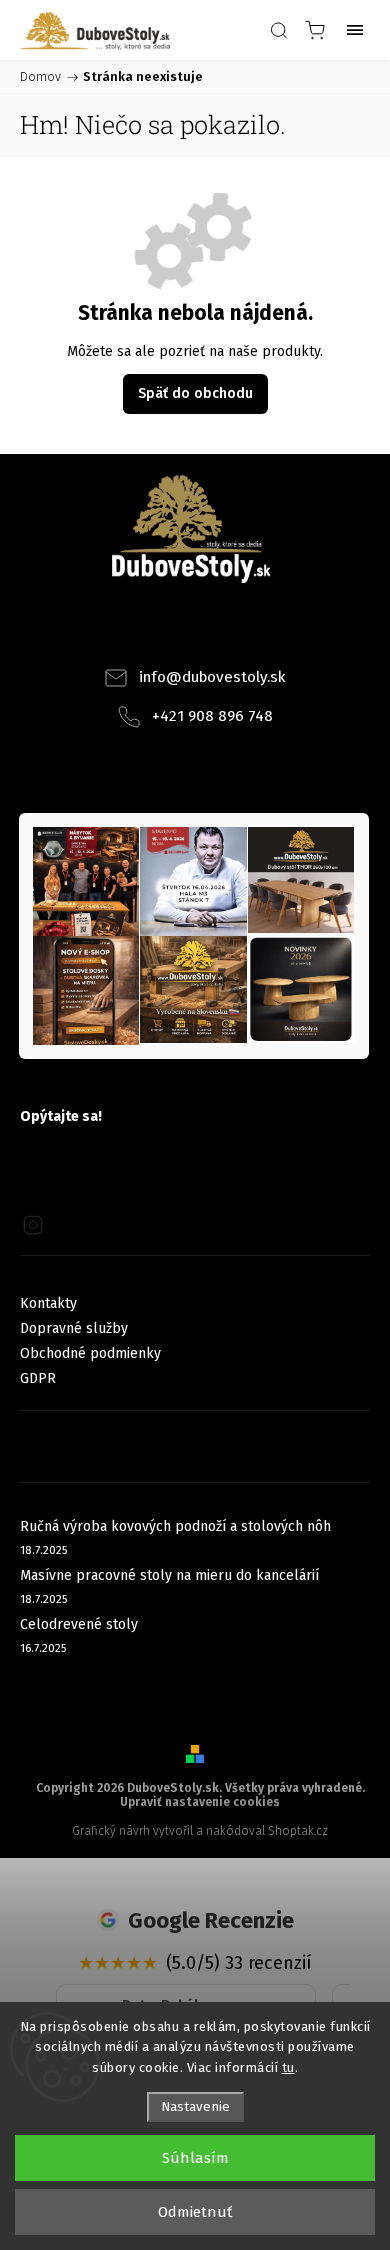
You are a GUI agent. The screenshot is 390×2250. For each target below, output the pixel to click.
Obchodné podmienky (90, 1353)
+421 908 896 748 (212, 716)
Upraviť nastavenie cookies (200, 1802)
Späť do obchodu (195, 393)
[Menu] (355, 30)
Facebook (168, 631)
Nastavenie (195, 2107)
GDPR (38, 1378)
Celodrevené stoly (79, 1624)
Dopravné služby (74, 1328)
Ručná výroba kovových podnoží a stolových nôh (175, 1526)
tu (288, 2067)
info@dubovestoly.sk (212, 677)
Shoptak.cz (298, 1831)
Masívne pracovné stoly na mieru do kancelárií (169, 1575)
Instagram (222, 631)
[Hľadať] (279, 30)
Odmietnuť (195, 2212)
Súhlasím (195, 2158)
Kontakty (48, 1303)
